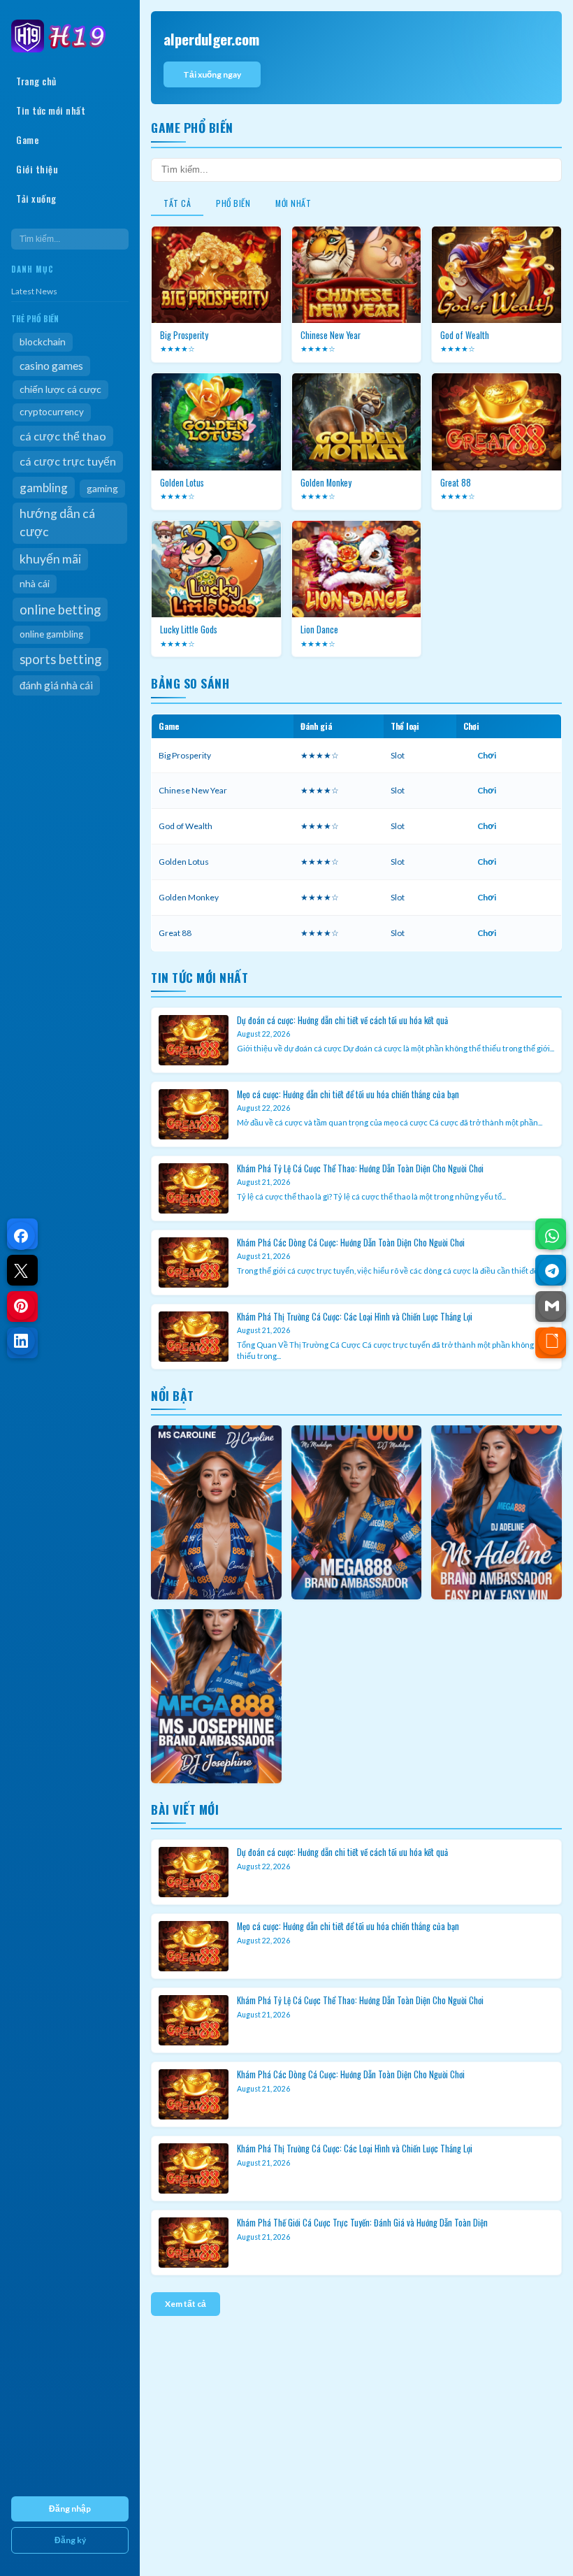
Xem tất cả (186, 2304)
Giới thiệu (37, 169)
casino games (51, 366)
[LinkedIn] (21, 1341)
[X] (21, 1271)
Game (28, 140)
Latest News (34, 291)
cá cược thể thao (63, 436)
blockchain (43, 341)
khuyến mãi (50, 559)
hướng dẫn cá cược (57, 523)
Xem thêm (216, 1512)
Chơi (487, 755)
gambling (44, 488)
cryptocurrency (52, 412)
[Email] (552, 1306)
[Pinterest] (21, 1306)
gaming (102, 488)
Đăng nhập (70, 2509)
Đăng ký (70, 2540)
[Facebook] (21, 1236)
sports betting (60, 659)
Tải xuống (36, 199)
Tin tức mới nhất (51, 110)
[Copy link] (552, 1341)
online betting (60, 610)
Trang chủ (36, 81)
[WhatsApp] (552, 1236)
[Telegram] (552, 1271)
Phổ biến (233, 203)
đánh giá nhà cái (56, 685)
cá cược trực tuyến (68, 461)
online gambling (51, 634)
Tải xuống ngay (212, 74)
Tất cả (177, 203)
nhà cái (35, 583)
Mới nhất (293, 203)
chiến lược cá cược (60, 389)
